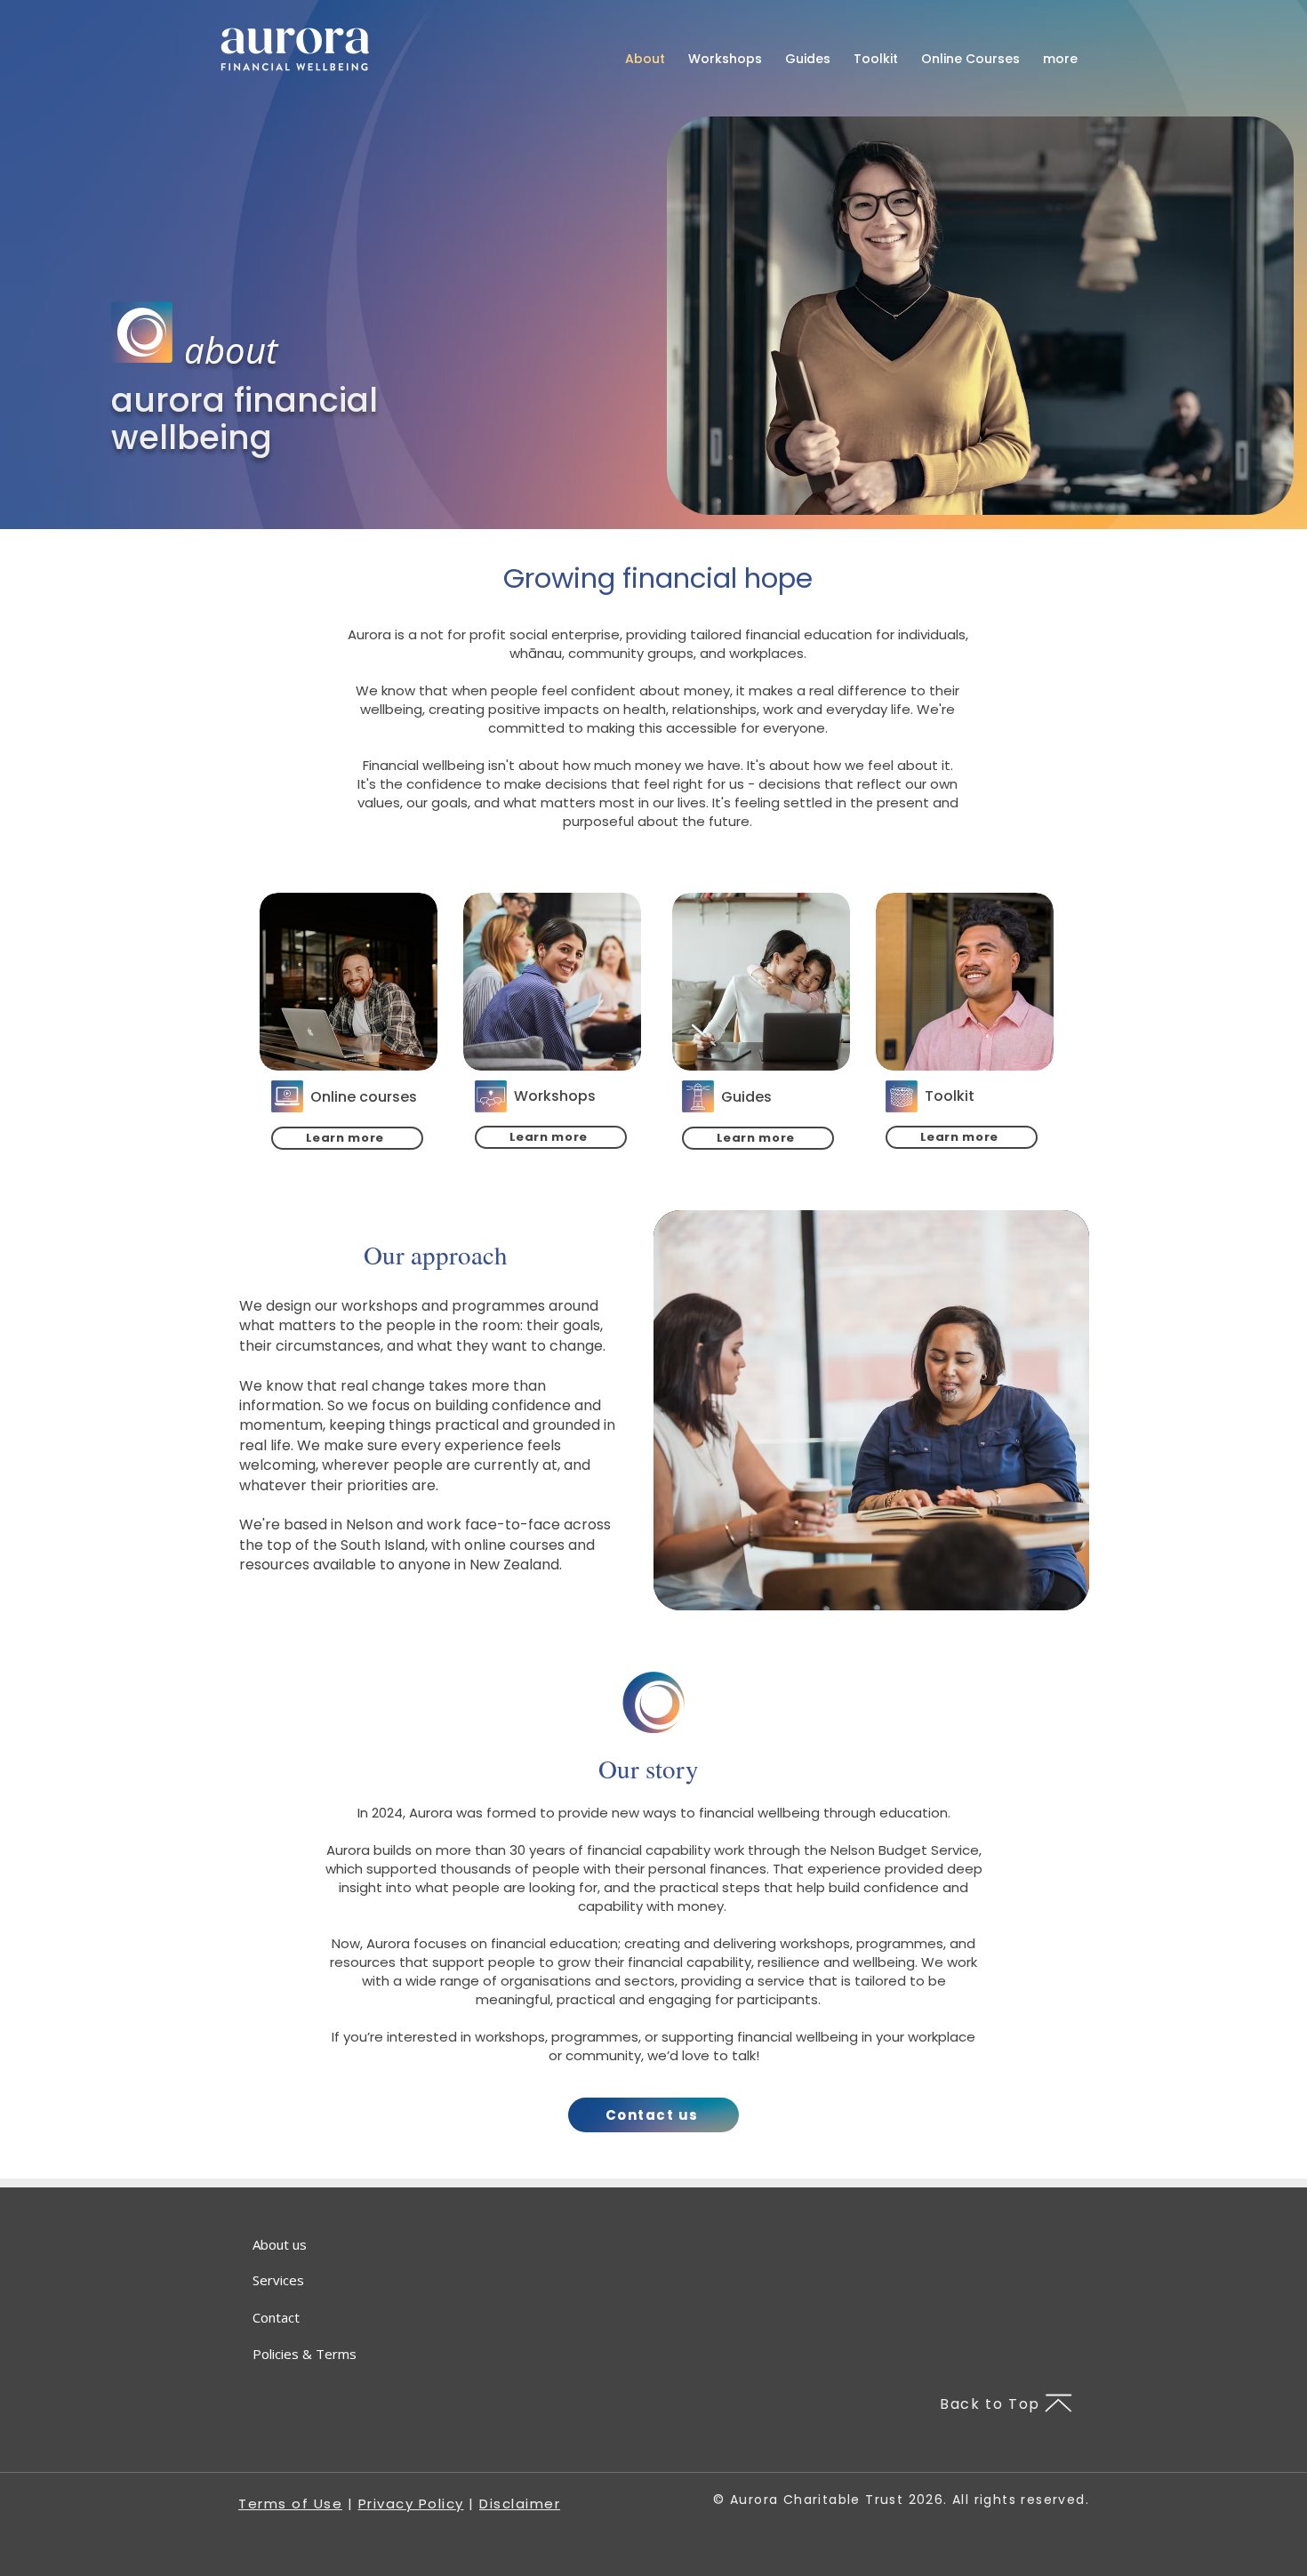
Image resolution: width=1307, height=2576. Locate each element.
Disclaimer (520, 2504)
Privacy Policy (411, 2504)
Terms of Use (290, 2504)
